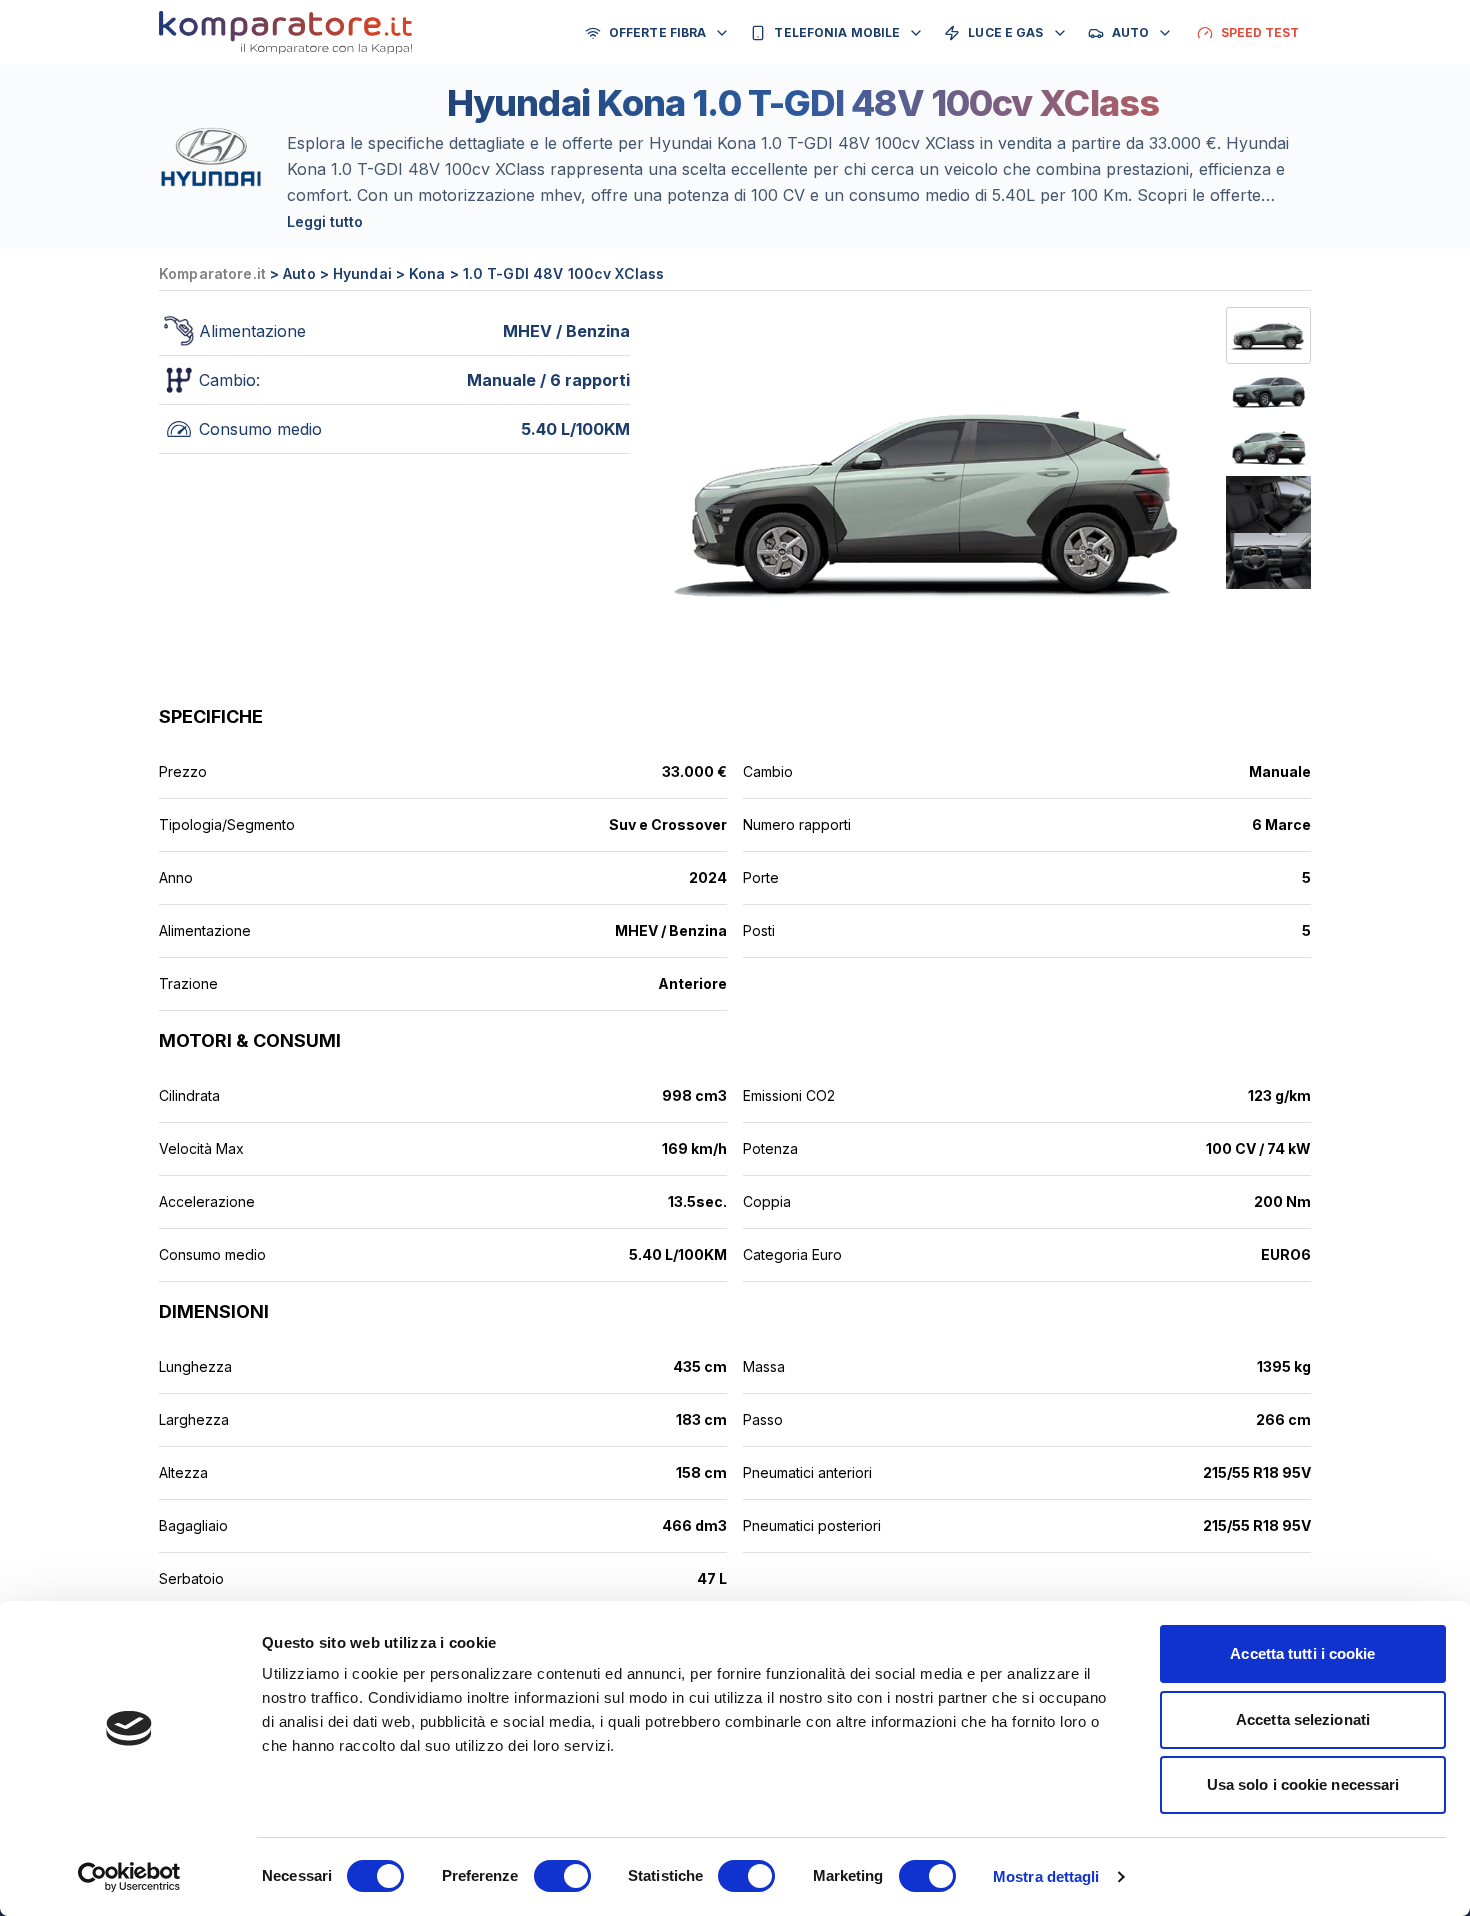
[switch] (562, 1876)
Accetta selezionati (1303, 1719)
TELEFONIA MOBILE (837, 32)
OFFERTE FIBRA (658, 32)
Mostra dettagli (1046, 1876)
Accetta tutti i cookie (1302, 1653)
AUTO (1130, 32)
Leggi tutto (325, 221)
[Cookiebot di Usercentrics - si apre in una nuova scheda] (129, 1877)
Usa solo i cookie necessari (1303, 1784)
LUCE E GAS (1005, 32)
